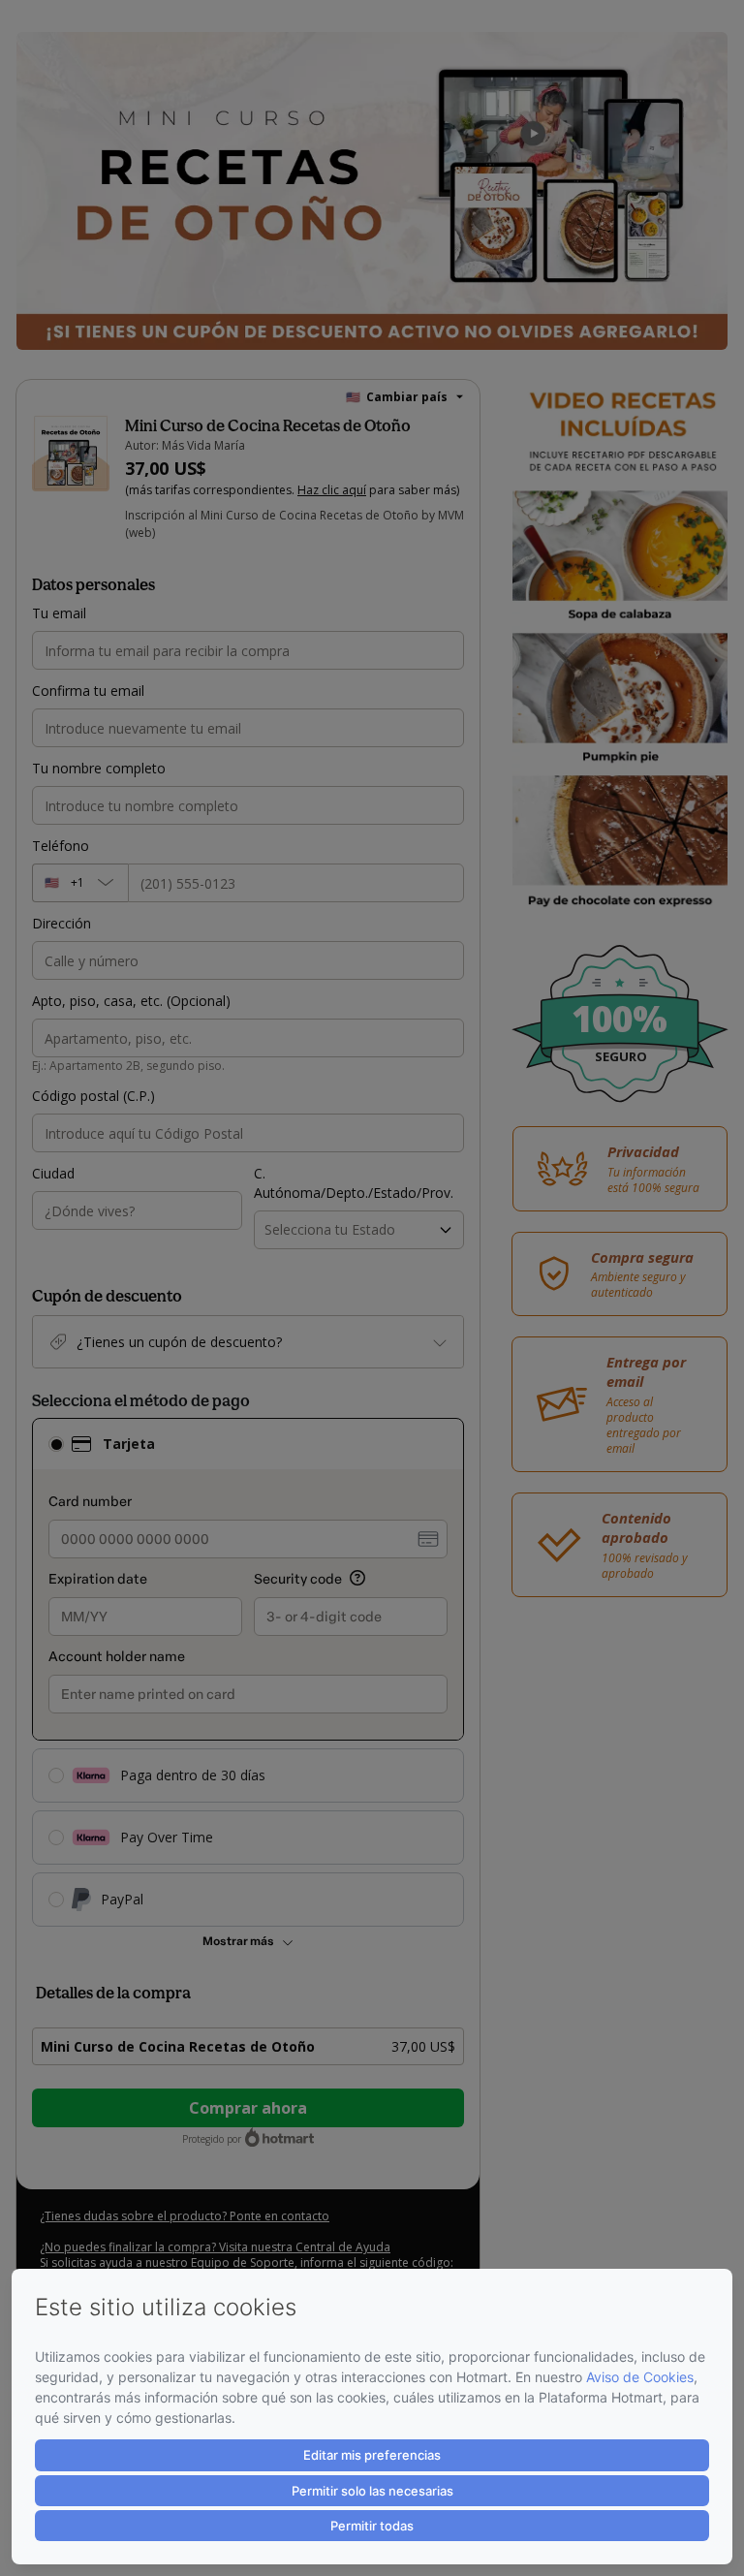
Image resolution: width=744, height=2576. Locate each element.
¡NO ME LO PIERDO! (372, 1325)
